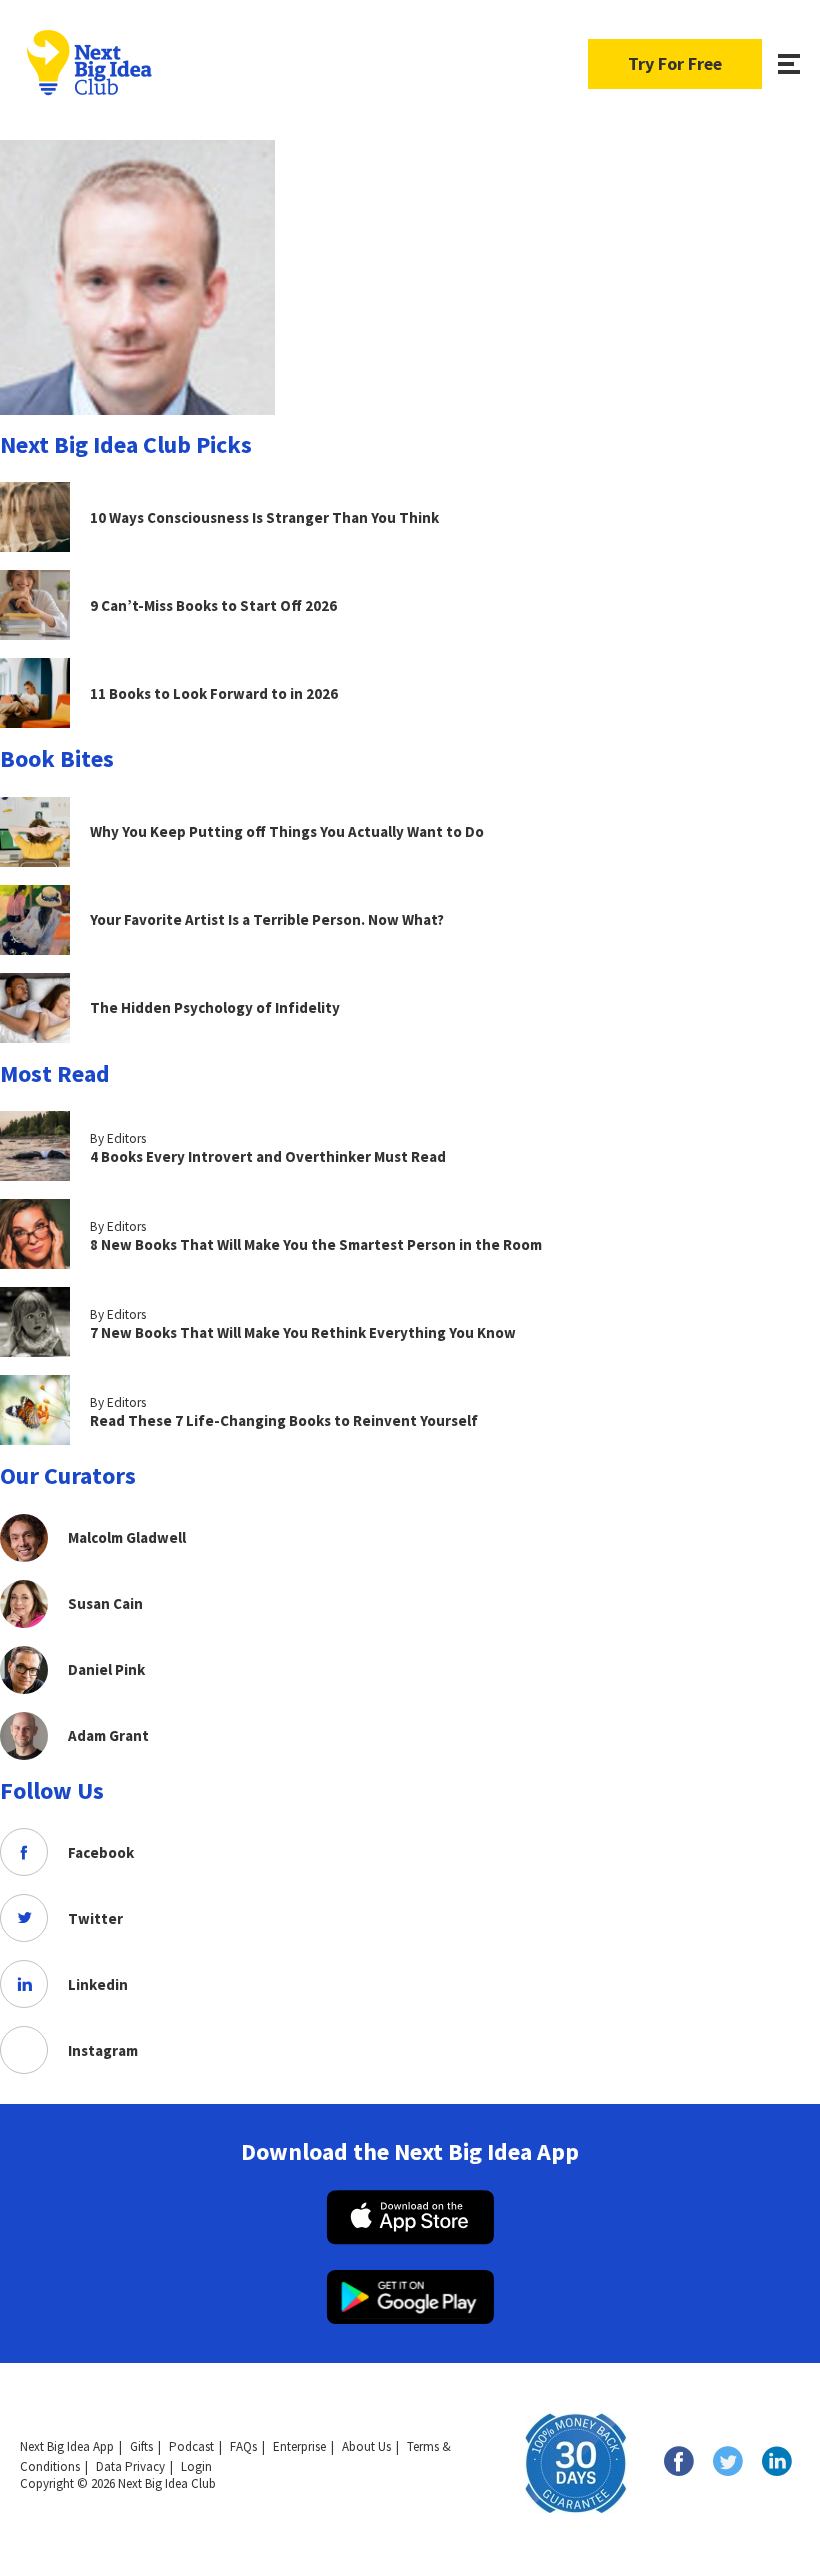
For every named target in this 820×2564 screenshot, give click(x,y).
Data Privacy (130, 2466)
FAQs (243, 2446)
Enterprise (299, 2446)
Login (196, 2466)
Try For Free (675, 63)
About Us (366, 2446)
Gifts (141, 2446)
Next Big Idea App (67, 2446)
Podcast (191, 2446)
